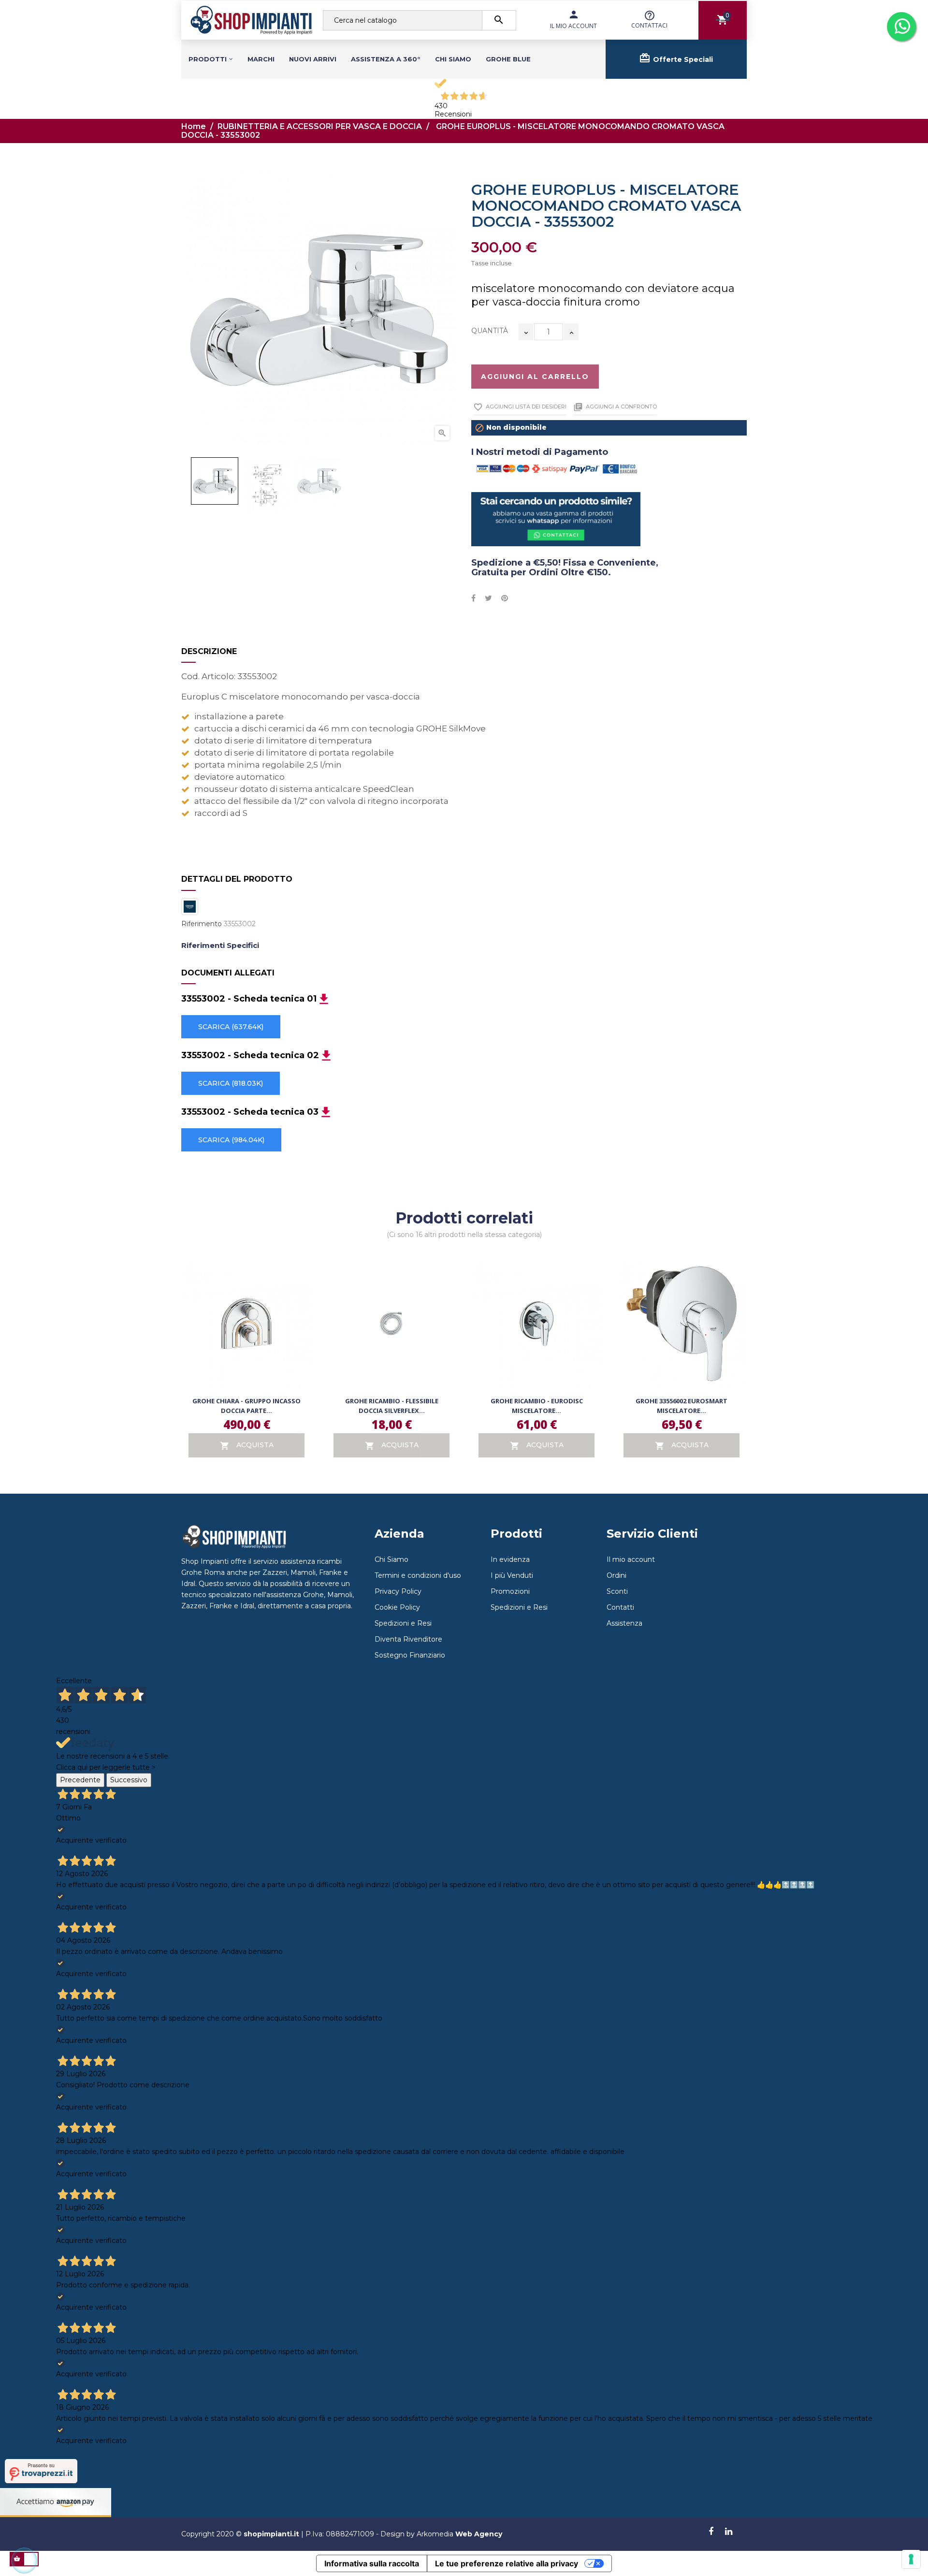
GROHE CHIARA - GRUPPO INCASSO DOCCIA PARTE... (246, 1406)
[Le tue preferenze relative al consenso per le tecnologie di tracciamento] (911, 2559)
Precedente (80, 1780)
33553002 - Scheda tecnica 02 (250, 1056)
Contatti (620, 1607)
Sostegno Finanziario (410, 1655)
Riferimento (202, 924)
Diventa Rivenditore (408, 1639)
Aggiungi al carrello (535, 377)
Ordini (616, 1575)
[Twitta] (488, 598)
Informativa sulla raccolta (372, 2563)
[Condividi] (473, 598)
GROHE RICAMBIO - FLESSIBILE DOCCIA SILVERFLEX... (392, 1406)
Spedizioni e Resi (403, 1623)
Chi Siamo (391, 1559)
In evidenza (510, 1559)
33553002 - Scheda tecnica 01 (249, 999)
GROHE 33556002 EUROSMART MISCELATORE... (681, 1406)
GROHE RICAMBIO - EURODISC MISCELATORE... (537, 1406)
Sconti (617, 1591)
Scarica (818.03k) (231, 1083)
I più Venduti (512, 1575)
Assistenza (624, 1623)
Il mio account (631, 1559)
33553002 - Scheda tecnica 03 (250, 1112)
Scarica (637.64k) (231, 1027)
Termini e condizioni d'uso (418, 1575)
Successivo (129, 1780)
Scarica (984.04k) (231, 1140)
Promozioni (510, 1591)
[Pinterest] (505, 598)
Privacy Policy (398, 1591)
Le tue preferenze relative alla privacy (507, 2563)
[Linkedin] (729, 2532)
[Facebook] (711, 2532)
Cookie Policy (397, 1607)
